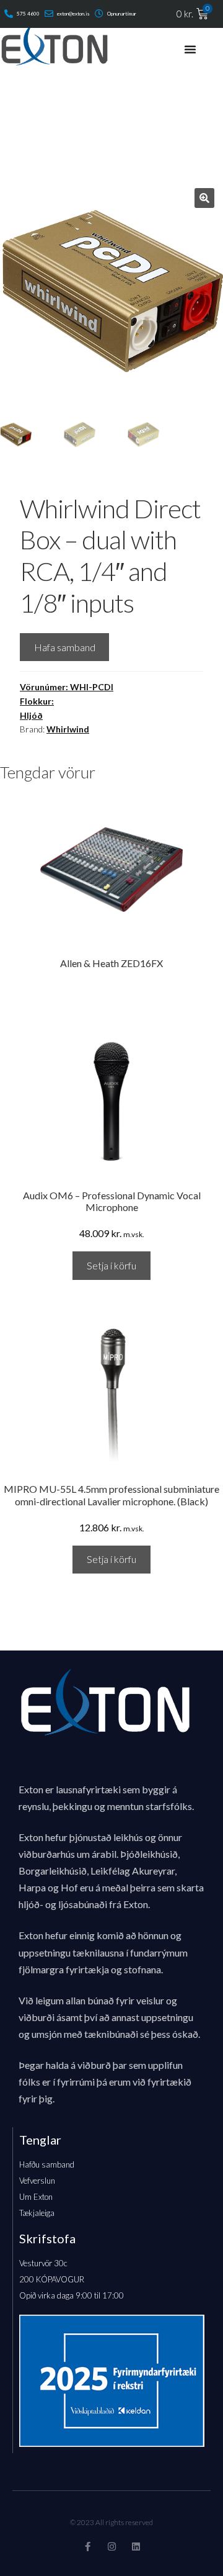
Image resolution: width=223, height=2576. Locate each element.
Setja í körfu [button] (111, 1265)
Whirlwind (68, 729)
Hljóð (31, 715)
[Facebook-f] (88, 2547)
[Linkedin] (136, 2547)
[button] (204, 198)
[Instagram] (112, 2547)
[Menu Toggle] (190, 49)
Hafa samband (65, 647)
